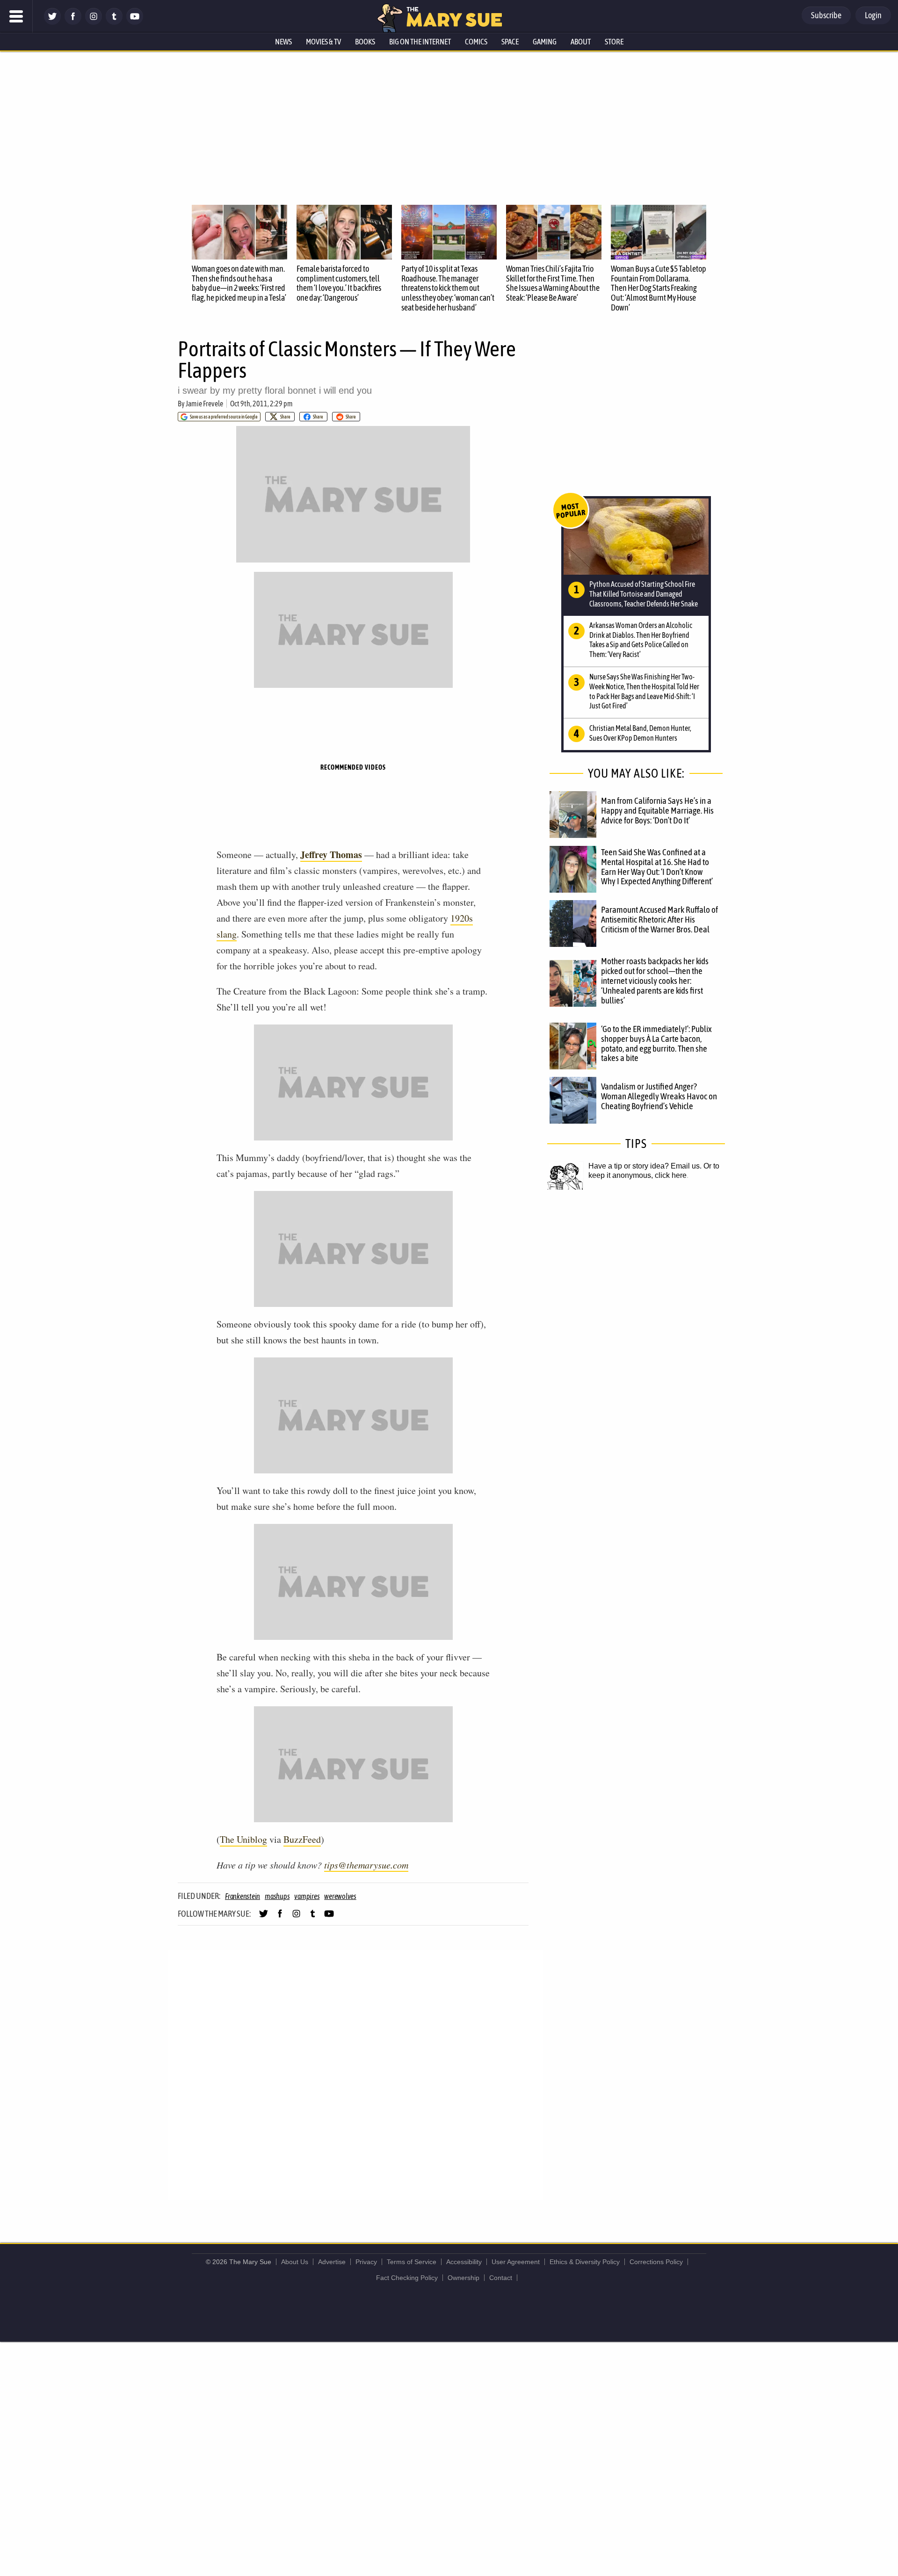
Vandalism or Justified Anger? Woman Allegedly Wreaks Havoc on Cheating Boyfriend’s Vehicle (659, 1096)
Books (365, 42)
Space (510, 42)
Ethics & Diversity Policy (585, 2262)
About (581, 42)
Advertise (332, 2262)
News (283, 42)
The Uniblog (243, 1839)
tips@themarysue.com (366, 1865)
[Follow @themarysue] (52, 22)
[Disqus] (355, 2074)
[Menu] (16, 16)
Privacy (366, 2262)
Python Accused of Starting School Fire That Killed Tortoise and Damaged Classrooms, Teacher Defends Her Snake (644, 594)
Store (614, 42)
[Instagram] (94, 22)
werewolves (340, 1896)
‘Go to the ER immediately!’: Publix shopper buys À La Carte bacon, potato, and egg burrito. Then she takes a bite (656, 1043)
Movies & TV (323, 42)
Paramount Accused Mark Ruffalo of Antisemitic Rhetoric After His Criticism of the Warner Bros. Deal (659, 919)
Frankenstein (243, 1896)
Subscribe (826, 15)
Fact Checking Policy (407, 2278)
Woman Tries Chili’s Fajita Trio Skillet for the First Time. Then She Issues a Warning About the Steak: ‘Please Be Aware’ (553, 283)
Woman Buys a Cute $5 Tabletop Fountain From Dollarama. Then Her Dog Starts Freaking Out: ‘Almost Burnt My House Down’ (659, 288)
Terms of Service (412, 2262)
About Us (295, 2262)
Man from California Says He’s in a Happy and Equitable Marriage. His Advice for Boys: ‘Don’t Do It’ (657, 810)
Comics (476, 42)
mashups (277, 1896)
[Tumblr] (114, 22)
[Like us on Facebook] (73, 22)
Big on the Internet (420, 42)
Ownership (463, 2278)
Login (873, 15)
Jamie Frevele (204, 404)
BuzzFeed (302, 1839)
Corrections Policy (656, 2262)
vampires (307, 1896)
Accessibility (464, 2262)
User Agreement (516, 2262)
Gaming (545, 42)
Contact (501, 2278)
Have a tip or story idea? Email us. (645, 1166)
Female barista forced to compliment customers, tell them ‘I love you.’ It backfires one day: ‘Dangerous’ (339, 283)
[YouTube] (135, 22)
